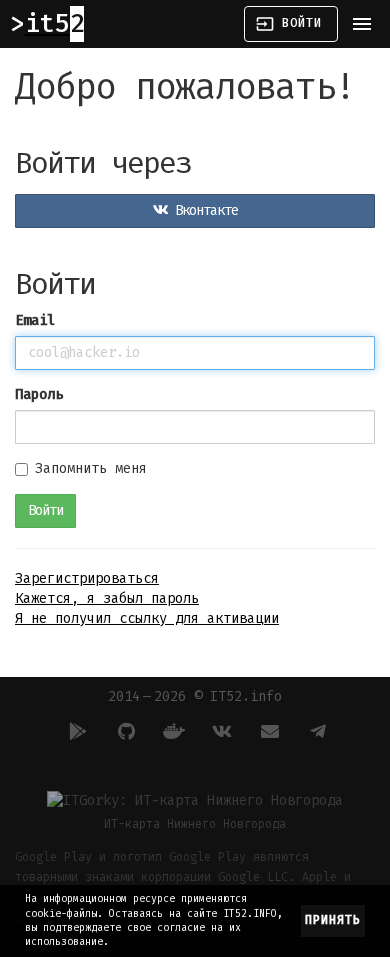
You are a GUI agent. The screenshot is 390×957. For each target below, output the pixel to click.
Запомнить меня (91, 468)
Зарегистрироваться (87, 578)
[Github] (123, 731)
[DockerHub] (171, 731)
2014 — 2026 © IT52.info (195, 696)
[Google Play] (75, 731)
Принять (333, 920)
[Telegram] (315, 731)
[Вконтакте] (219, 731)
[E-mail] (267, 731)
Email (35, 320)
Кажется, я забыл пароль (107, 598)
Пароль (39, 394)
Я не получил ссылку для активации (147, 618)
